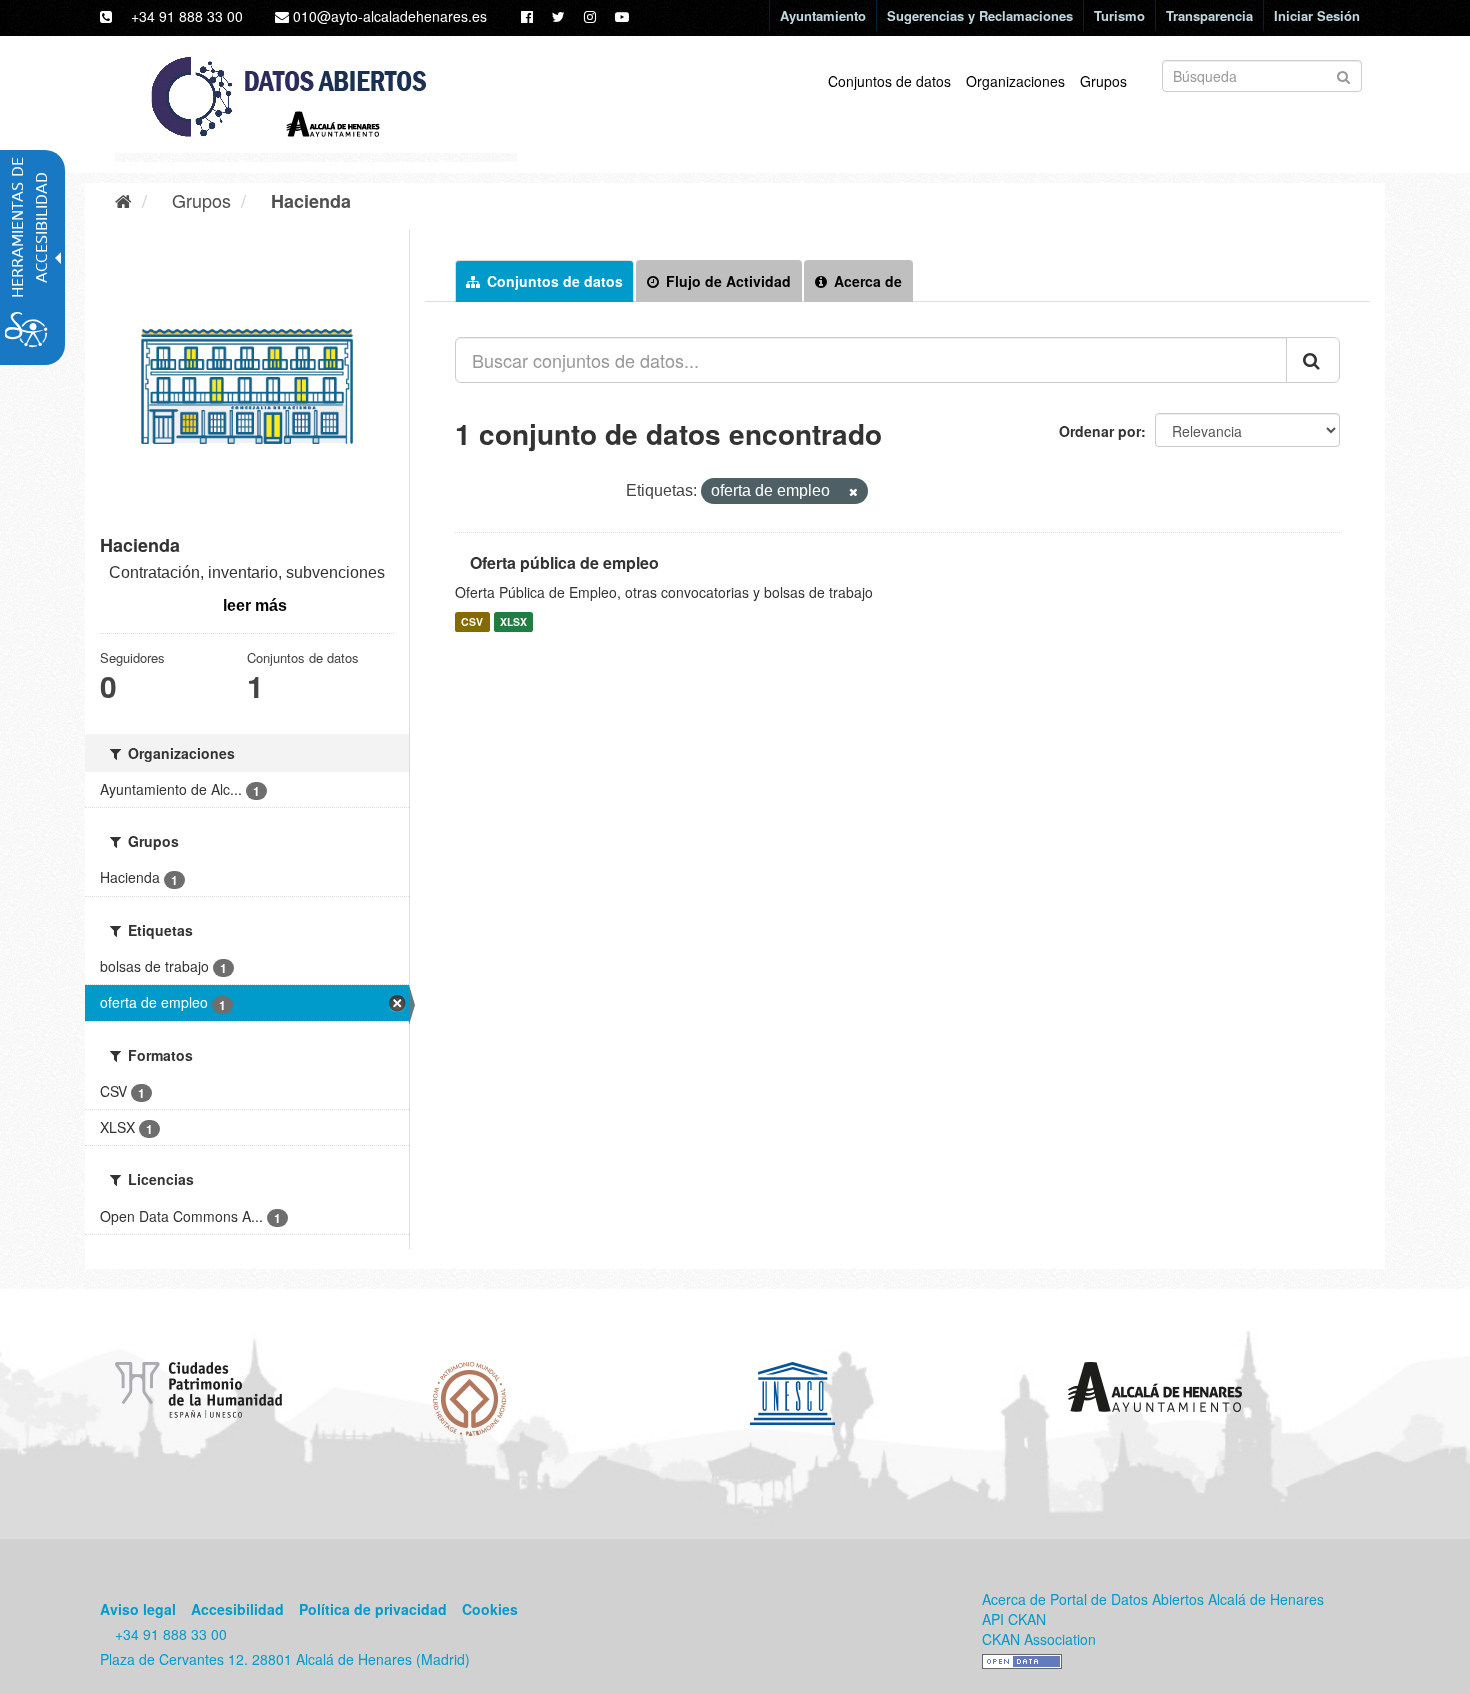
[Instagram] (582, 16)
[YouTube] (614, 16)
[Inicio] (116, 200)
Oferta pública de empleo (564, 562)
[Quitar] (846, 492)
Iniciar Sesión (1317, 15)
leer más (255, 605)
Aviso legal (138, 1609)
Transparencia (1209, 15)
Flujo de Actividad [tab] (726, 281)
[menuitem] (822, 15)
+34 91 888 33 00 (187, 16)
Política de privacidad (373, 1609)
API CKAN (1014, 1619)
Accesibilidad (237, 1609)
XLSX (513, 621)
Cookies (490, 1609)
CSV (472, 621)
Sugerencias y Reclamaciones (980, 15)
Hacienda (311, 201)
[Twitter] (551, 16)
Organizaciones (1015, 81)
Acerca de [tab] (866, 281)
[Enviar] (1343, 74)
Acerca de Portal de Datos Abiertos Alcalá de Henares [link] (1153, 1599)
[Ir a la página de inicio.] (308, 104)
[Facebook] (519, 16)
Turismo (1119, 15)
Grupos (1103, 81)
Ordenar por (1100, 431)
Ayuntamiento (823, 15)
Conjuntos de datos (889, 81)
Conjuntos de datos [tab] (553, 281)
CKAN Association (1039, 1639)
